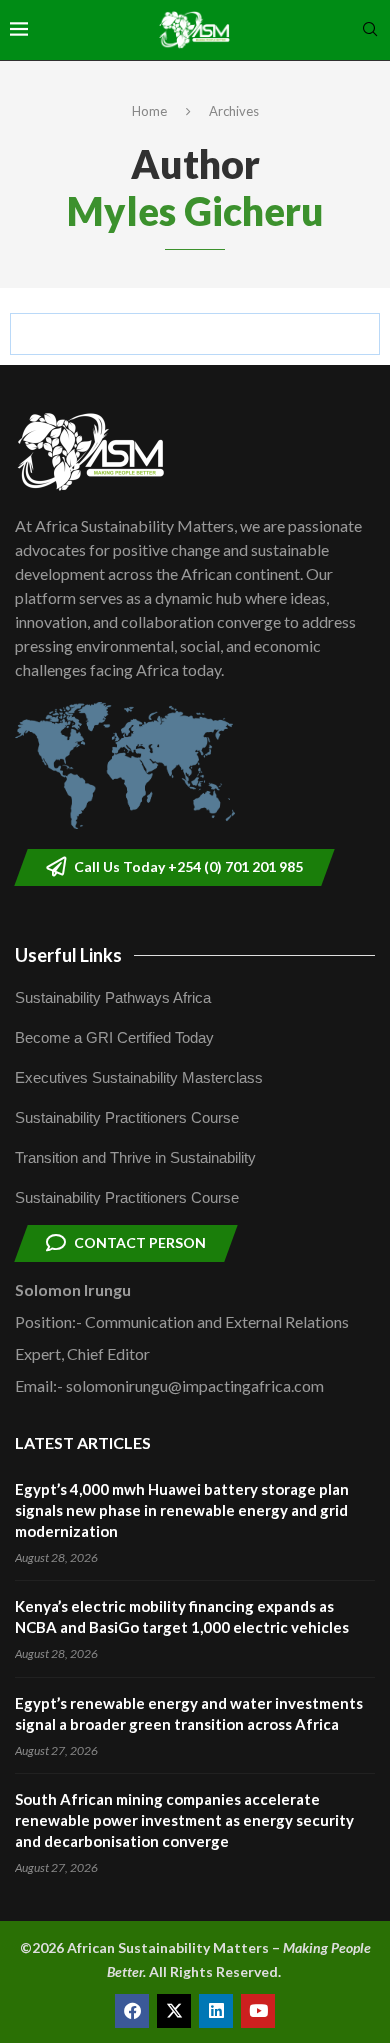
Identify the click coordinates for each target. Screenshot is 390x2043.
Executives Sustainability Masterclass (139, 1077)
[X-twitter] (174, 2011)
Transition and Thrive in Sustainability (135, 1157)
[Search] (370, 30)
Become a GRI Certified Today (114, 1037)
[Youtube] (258, 2011)
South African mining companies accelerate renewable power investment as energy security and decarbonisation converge (184, 1820)
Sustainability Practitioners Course (127, 1117)
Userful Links (68, 955)
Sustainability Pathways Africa (113, 997)
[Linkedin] (216, 2011)
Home (149, 111)
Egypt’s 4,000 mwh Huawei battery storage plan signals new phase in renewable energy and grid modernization (182, 1510)
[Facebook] (132, 2011)
